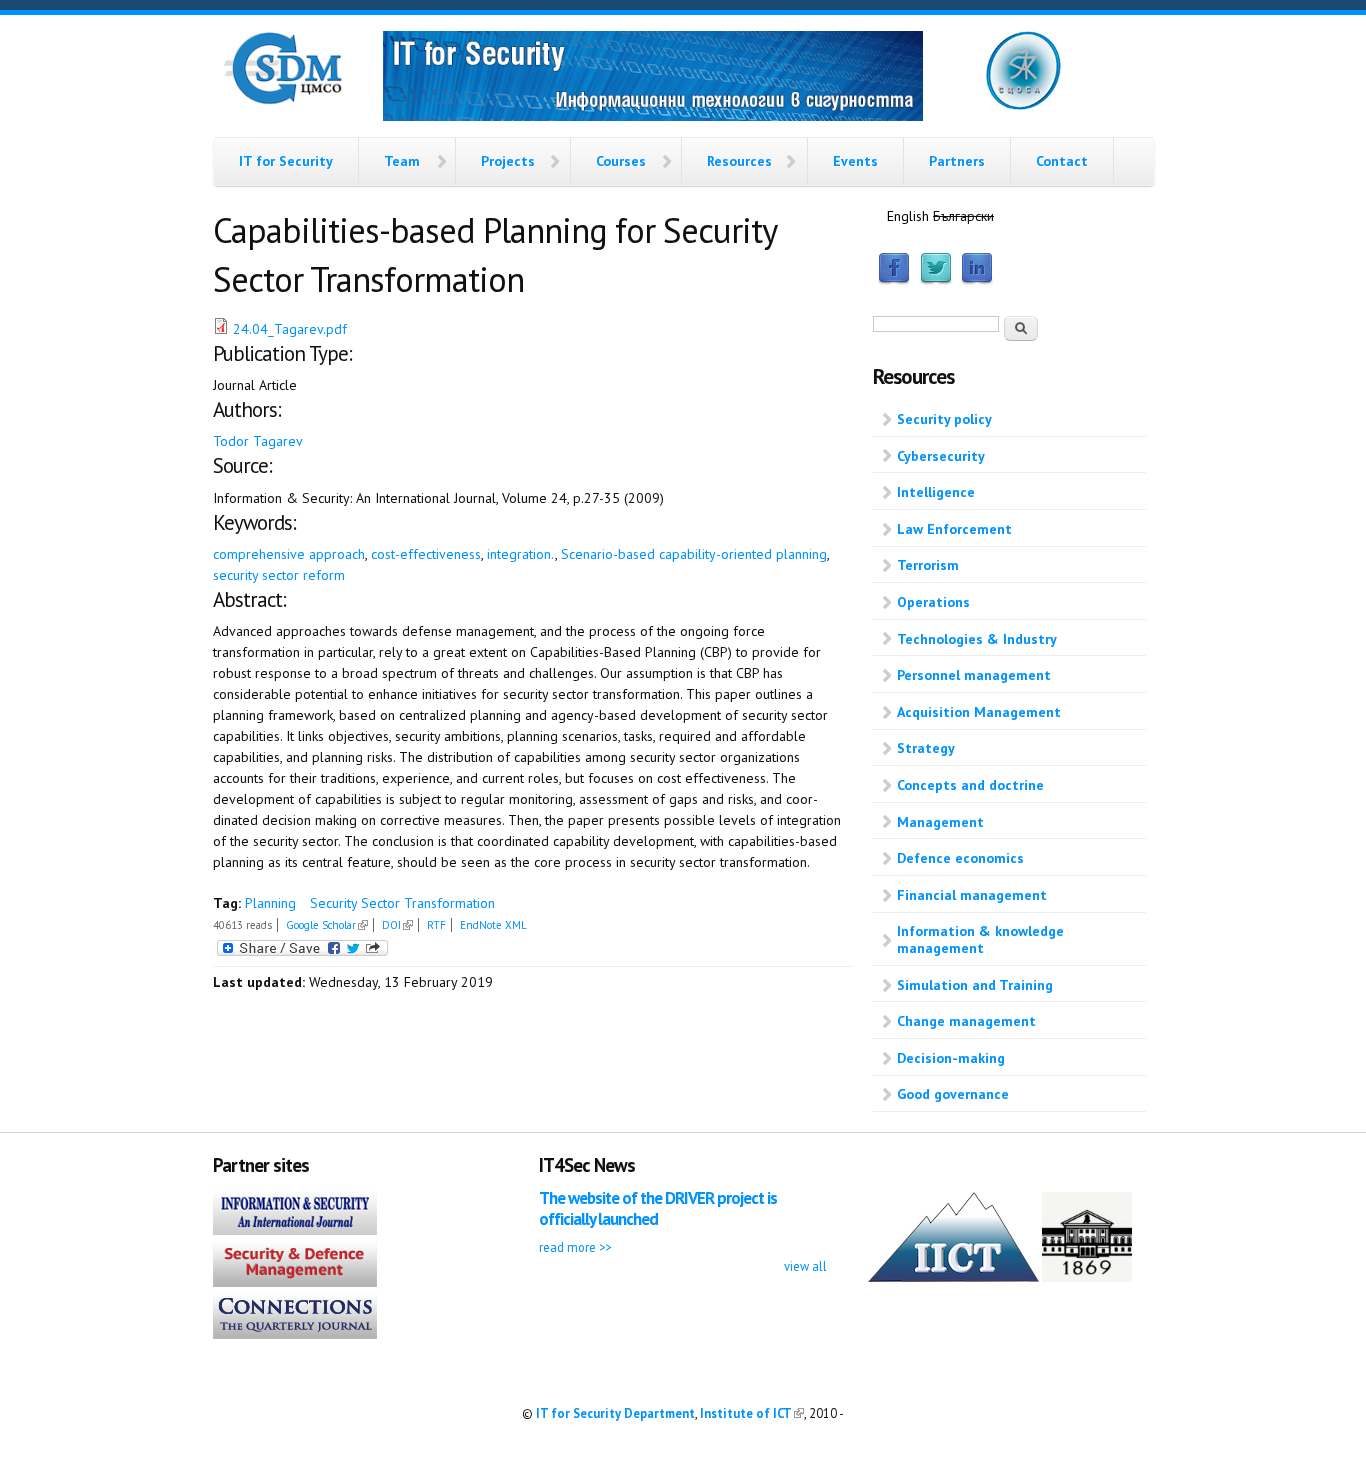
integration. (521, 554)
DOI (397, 925)
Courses (621, 161)
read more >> (575, 1247)
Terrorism (928, 565)
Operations (933, 602)
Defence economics (960, 858)
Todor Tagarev (258, 441)
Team (402, 161)
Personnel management (974, 675)
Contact (1062, 161)
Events (855, 161)
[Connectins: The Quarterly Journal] (295, 1334)
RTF (436, 925)
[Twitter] (936, 280)
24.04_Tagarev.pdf (290, 329)
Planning (270, 903)
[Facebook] (894, 280)
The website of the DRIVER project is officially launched (658, 1208)
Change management (966, 1021)
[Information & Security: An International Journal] (295, 1230)
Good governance (953, 1094)
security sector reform (279, 575)
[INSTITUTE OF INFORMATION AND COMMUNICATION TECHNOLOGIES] (953, 1277)
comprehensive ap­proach (289, 554)
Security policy (944, 419)
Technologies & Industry (977, 639)
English (908, 216)
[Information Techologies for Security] (653, 79)
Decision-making (951, 1058)
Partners (957, 161)
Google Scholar (327, 925)
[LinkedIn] (977, 280)
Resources (739, 161)
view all (805, 1266)
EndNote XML (493, 925)
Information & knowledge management (980, 939)
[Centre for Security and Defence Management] (283, 100)
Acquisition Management (979, 712)
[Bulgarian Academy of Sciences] (1087, 1277)
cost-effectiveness (426, 554)
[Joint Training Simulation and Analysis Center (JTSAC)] (1023, 106)
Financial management (972, 895)
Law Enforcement (954, 529)
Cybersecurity (941, 456)
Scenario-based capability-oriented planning (694, 554)
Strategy (926, 748)
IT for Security (286, 161)
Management (940, 822)
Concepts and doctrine (970, 785)
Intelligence (936, 492)
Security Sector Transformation (402, 903)
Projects (508, 161)
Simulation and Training (975, 985)
